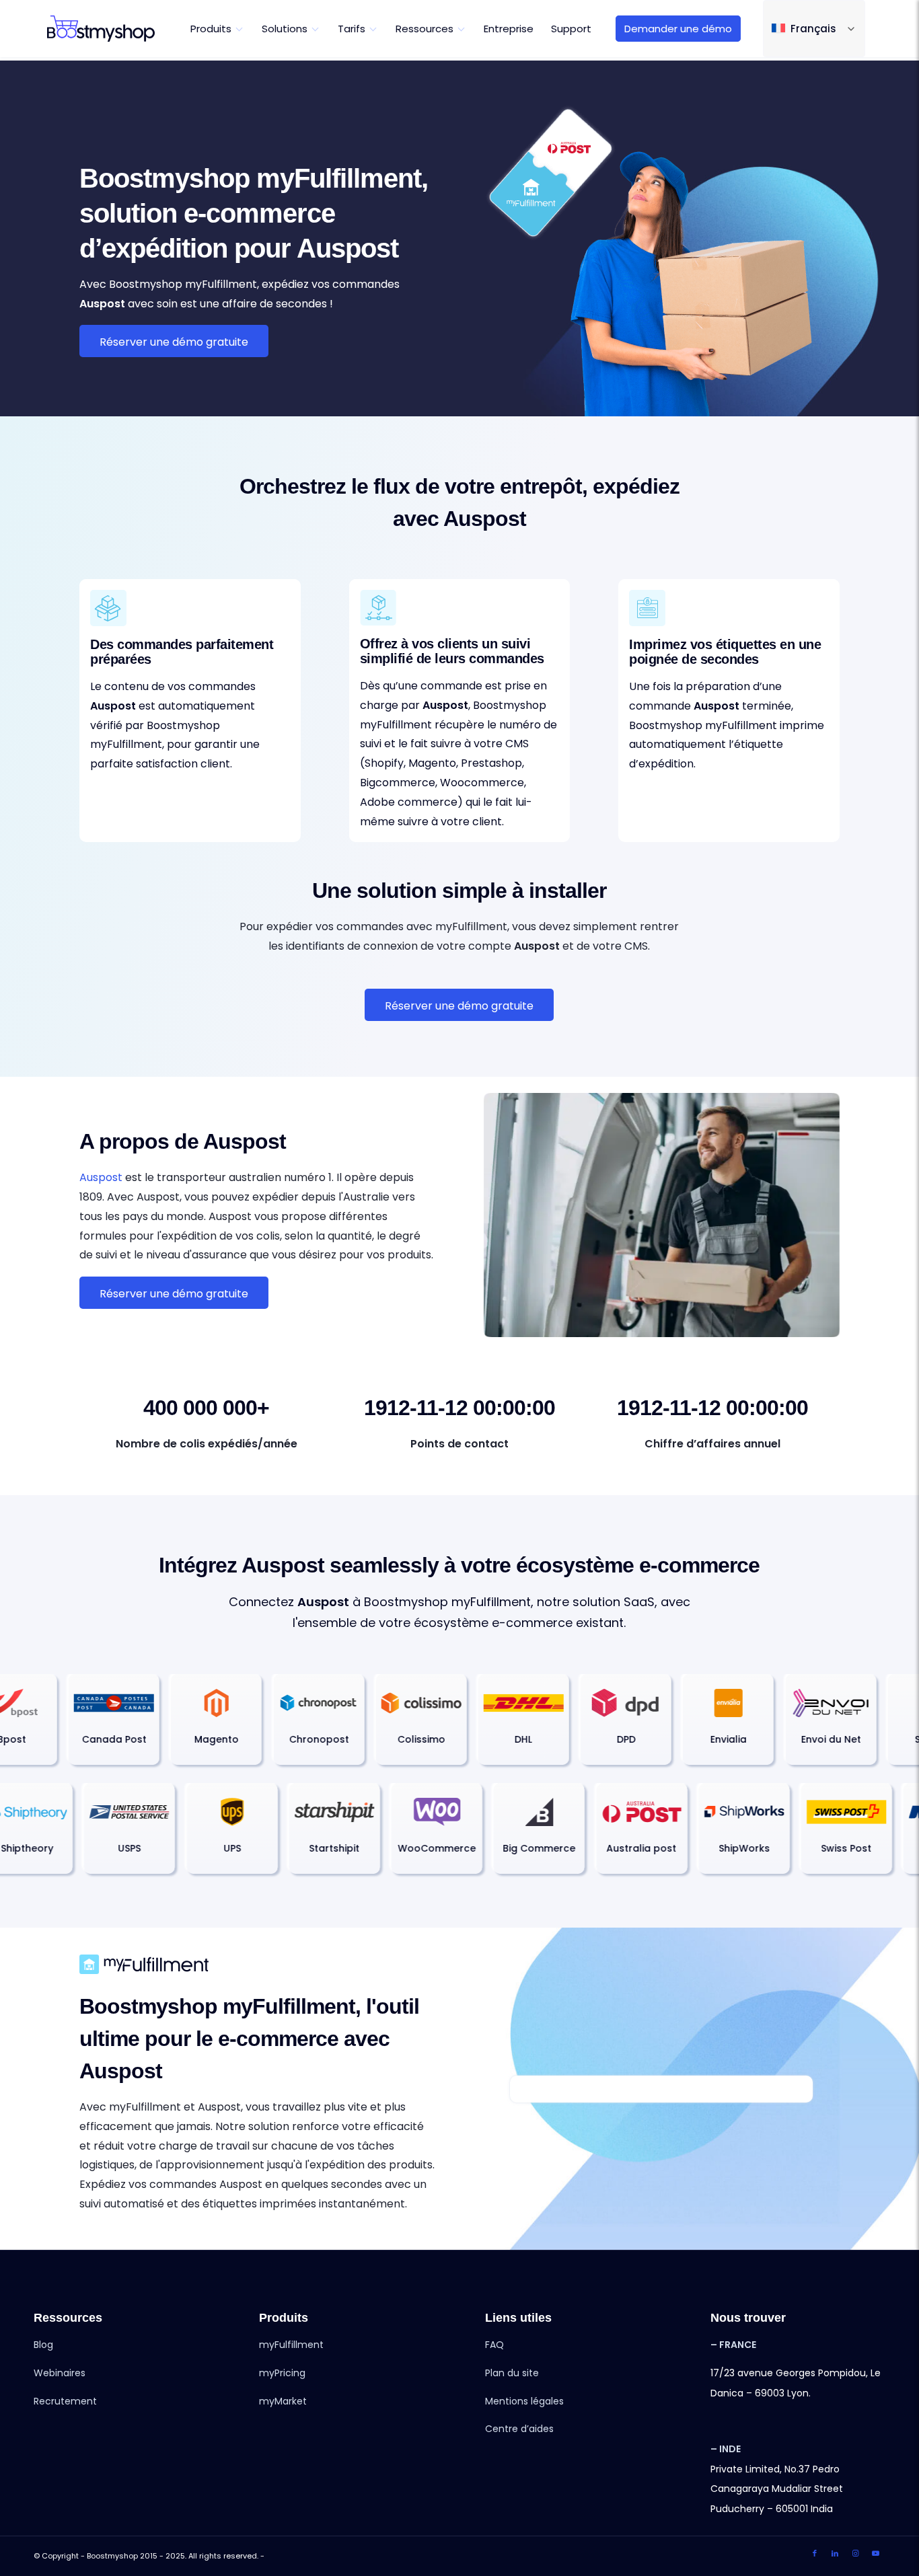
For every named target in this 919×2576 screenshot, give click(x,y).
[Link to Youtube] (875, 2553)
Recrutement (65, 2401)
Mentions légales (524, 2401)
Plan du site (512, 2373)
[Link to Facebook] (815, 2553)
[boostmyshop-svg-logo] (101, 29)
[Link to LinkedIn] (835, 2553)
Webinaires (60, 2373)
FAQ (494, 2345)
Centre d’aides (519, 2429)
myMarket (283, 2401)
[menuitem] (217, 29)
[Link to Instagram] (855, 2553)
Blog (43, 2345)
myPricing (282, 2373)
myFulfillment (291, 2345)
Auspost (101, 1177)
